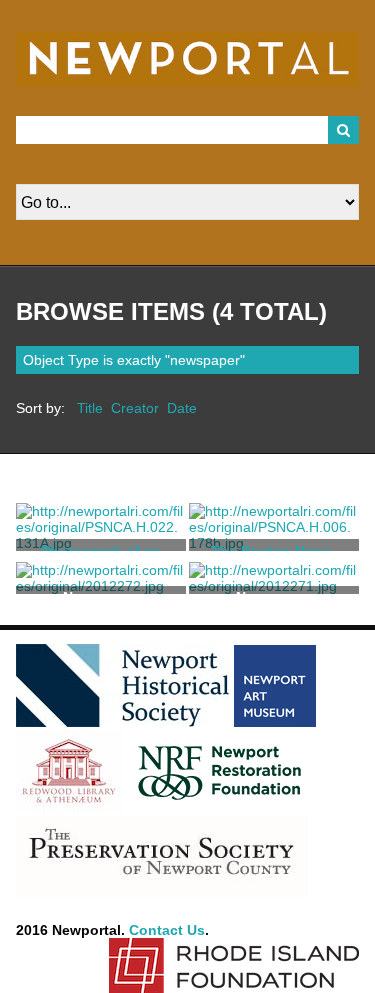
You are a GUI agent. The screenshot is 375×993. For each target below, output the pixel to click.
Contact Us (167, 930)
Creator (135, 408)
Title (90, 408)
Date (182, 408)
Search (344, 130)
